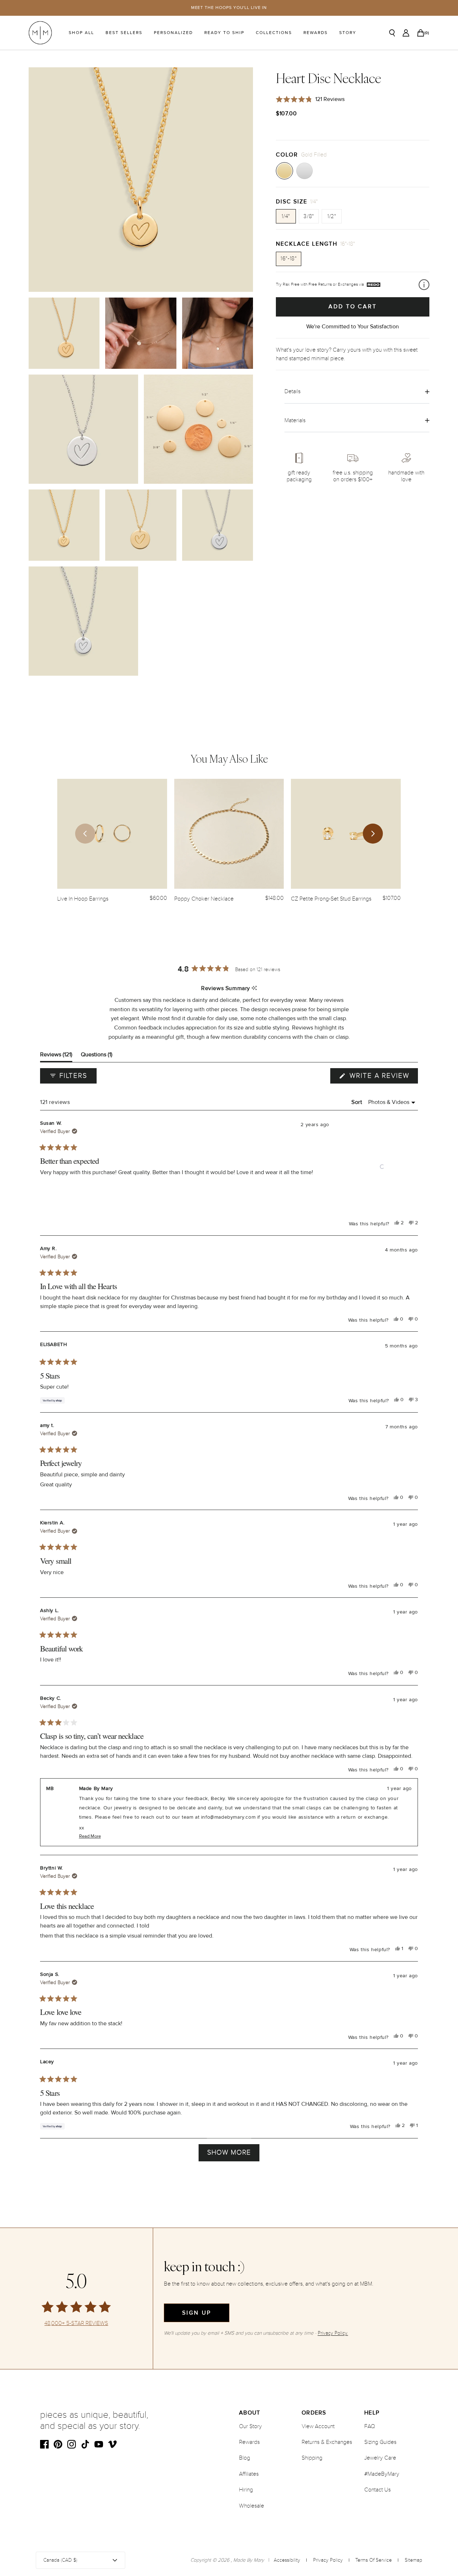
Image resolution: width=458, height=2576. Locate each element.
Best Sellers (124, 33)
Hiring (246, 2490)
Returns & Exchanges (327, 2442)
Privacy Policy (328, 2560)
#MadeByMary (382, 2474)
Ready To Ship (224, 33)
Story (348, 33)
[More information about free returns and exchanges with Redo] (424, 285)
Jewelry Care (380, 2458)
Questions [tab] (97, 1056)
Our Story (250, 2426)
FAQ (370, 2426)
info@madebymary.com (228, 1817)
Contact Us (377, 2490)
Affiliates (249, 2474)
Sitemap (413, 2560)
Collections (274, 33)
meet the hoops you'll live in (229, 8)
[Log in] (406, 33)
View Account (318, 2426)
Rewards (316, 33)
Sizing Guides (380, 2442)
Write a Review (383, 1077)
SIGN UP (197, 2313)
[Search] (392, 33)
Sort (358, 1102)
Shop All (81, 33)
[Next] (373, 834)
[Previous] (85, 834)
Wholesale (252, 2506)
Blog (245, 2458)
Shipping (312, 2458)
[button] (382, 1167)
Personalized (173, 33)
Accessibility (287, 2560)
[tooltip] (254, 988)
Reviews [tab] (56, 1056)
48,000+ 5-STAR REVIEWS (76, 2323)
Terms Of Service (374, 2560)
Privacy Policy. (333, 2333)
